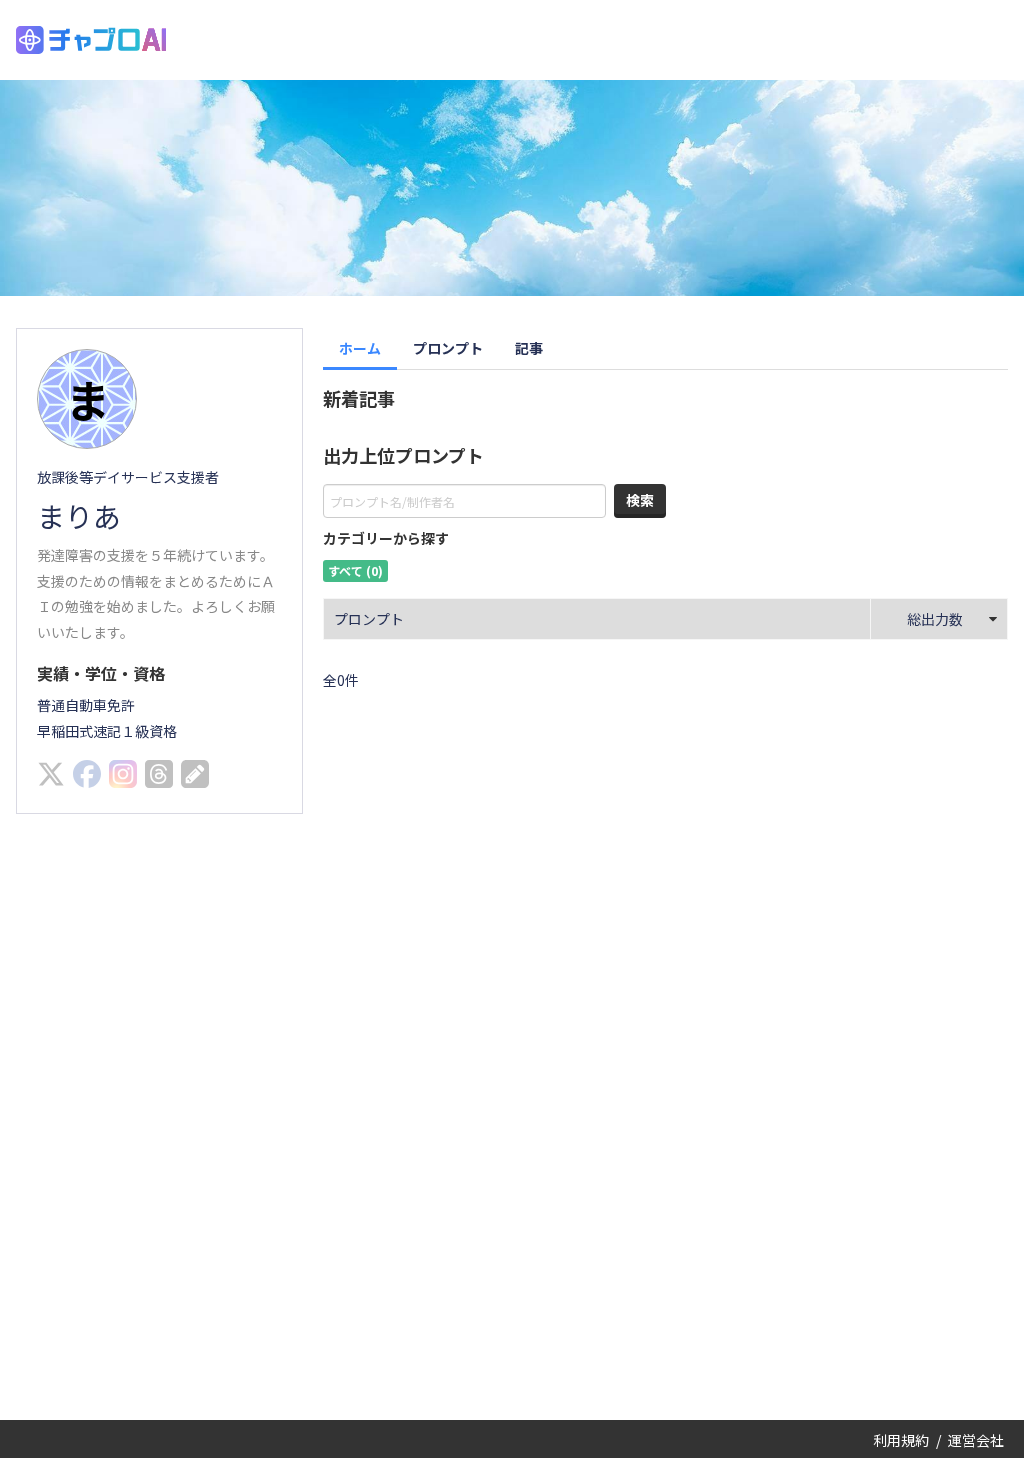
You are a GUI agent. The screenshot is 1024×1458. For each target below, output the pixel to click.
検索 (640, 500)
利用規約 (901, 1440)
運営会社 (976, 1440)
